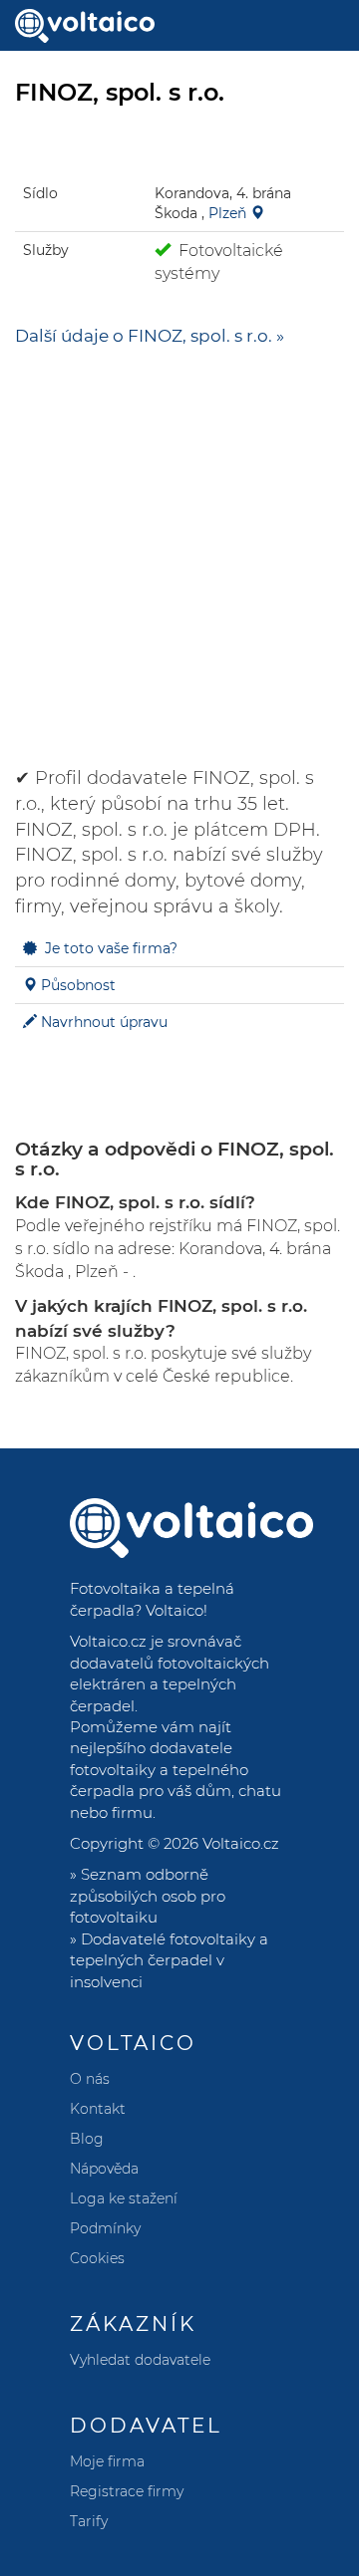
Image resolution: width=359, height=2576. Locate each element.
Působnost (78, 985)
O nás (90, 2079)
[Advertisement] (179, 547)
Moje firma (107, 2461)
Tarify (89, 2521)
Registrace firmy (127, 2491)
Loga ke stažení (124, 2198)
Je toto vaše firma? (111, 948)
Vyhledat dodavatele (140, 2360)
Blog (87, 2139)
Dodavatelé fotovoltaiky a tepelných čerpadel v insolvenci (169, 1960)
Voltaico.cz (241, 1843)
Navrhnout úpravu (104, 1022)
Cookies (97, 2258)
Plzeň (227, 213)
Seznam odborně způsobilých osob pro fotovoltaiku (148, 1896)
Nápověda (104, 2169)
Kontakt (98, 2109)
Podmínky (105, 2228)
